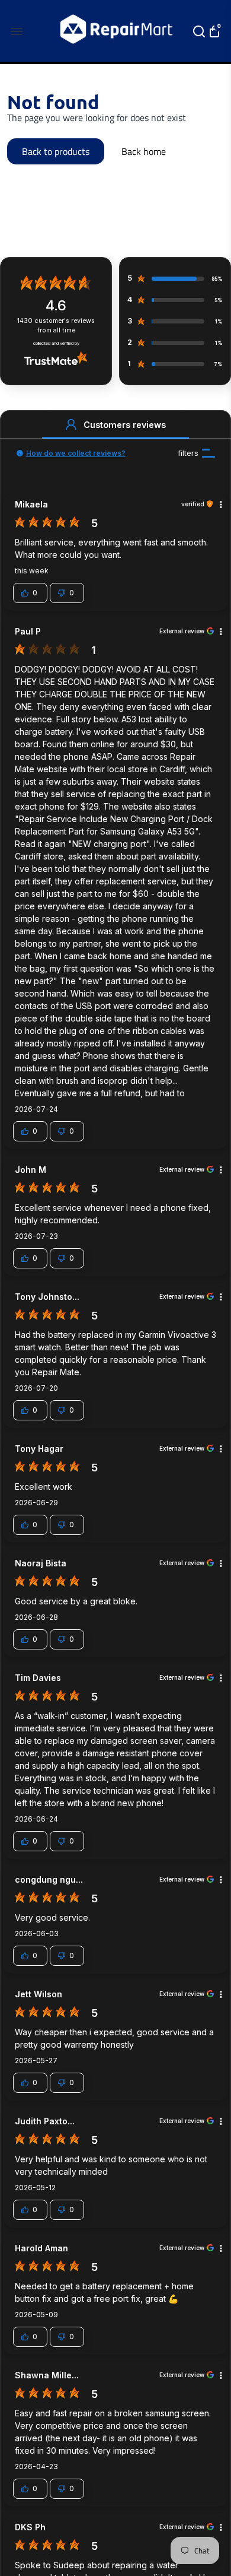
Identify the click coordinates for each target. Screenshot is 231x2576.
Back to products (56, 151)
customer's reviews (56, 326)
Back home (144, 151)
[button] (71, 424)
